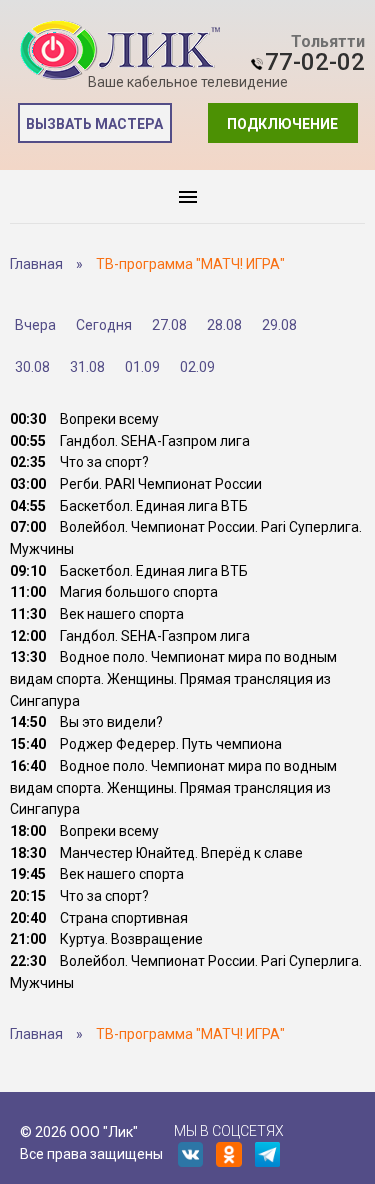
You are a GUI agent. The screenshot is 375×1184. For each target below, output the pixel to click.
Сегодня (104, 325)
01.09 (142, 367)
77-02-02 (315, 62)
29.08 (279, 325)
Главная (36, 264)
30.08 (32, 367)
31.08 (87, 367)
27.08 (169, 325)
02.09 (197, 367)
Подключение (282, 124)
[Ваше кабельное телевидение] (120, 50)
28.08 (224, 325)
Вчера (35, 325)
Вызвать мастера (94, 124)
